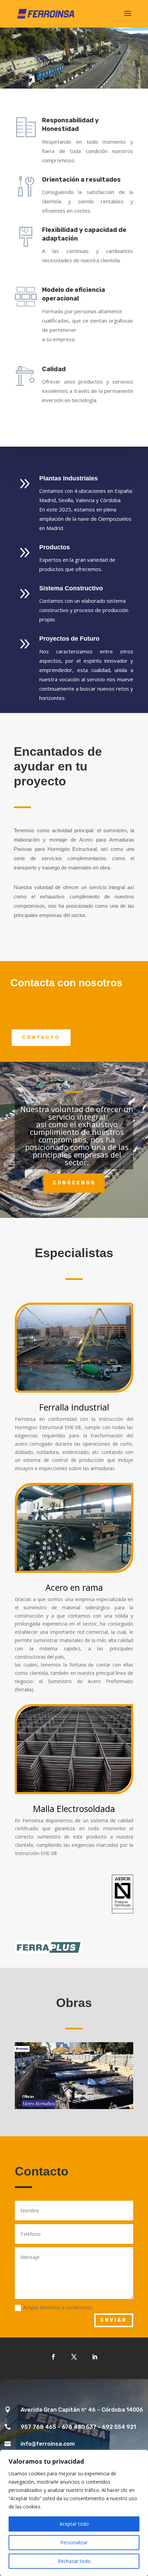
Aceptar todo (74, 2524)
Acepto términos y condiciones (57, 2307)
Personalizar (74, 2542)
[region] (74, 2513)
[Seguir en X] (74, 2357)
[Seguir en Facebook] (53, 2357)
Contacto (41, 1037)
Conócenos (74, 1183)
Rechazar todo (74, 2561)
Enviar (114, 2320)
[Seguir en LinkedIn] (95, 2357)
